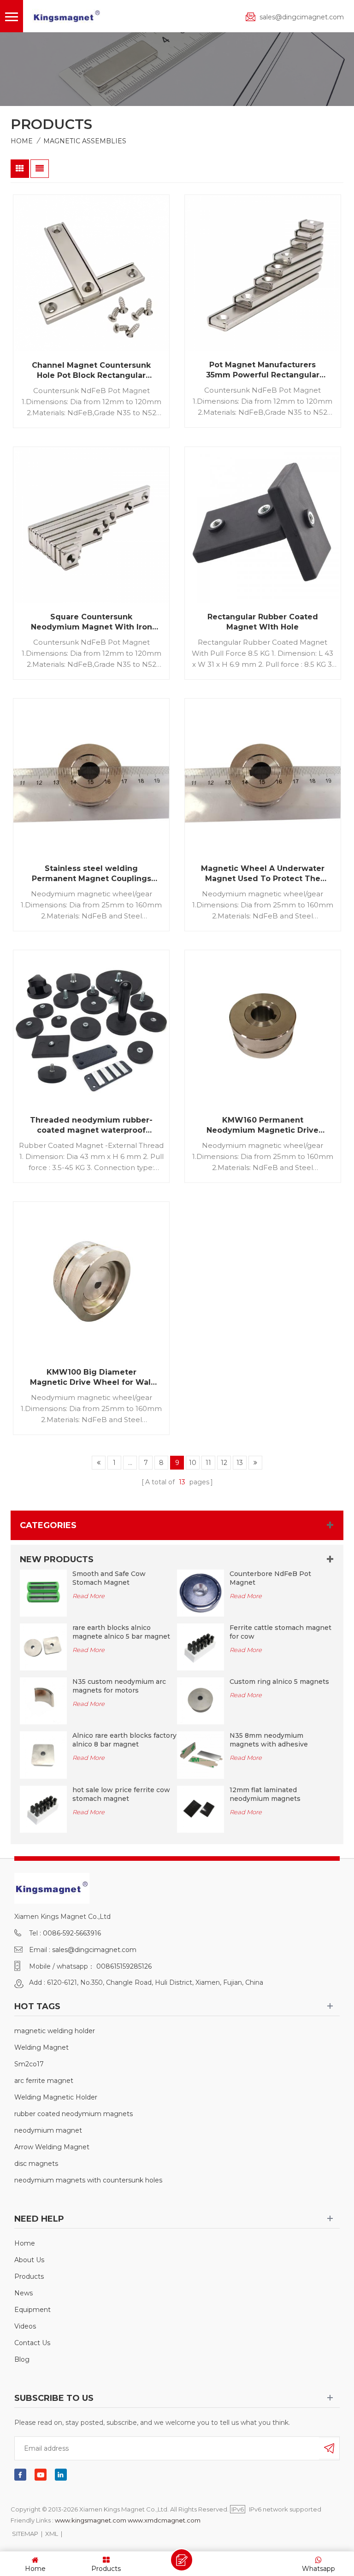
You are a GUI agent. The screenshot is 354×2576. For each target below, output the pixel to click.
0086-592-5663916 (72, 1933)
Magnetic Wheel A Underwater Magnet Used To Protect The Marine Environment (263, 874)
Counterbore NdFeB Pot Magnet (270, 1578)
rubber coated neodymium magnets (74, 2114)
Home (22, 141)
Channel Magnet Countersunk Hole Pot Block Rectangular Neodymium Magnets (91, 371)
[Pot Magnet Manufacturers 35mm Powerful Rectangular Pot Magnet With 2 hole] (263, 273)
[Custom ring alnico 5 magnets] (201, 1700)
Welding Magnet (41, 2047)
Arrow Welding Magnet (52, 2147)
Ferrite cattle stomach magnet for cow (280, 1632)
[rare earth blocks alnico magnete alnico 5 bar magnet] (43, 1647)
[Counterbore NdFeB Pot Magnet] (201, 1592)
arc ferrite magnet (44, 2081)
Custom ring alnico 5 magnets (279, 1682)
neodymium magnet (48, 2130)
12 (224, 1463)
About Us (29, 2260)
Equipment (32, 2310)
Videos (25, 2326)
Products (29, 2276)
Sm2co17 (29, 2064)
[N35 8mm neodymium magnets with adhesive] (201, 1754)
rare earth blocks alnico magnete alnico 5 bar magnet (121, 1632)
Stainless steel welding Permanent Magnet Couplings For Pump (91, 874)
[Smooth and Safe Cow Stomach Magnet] (43, 1592)
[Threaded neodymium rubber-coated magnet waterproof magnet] (91, 1028)
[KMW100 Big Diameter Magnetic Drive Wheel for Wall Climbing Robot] (91, 1280)
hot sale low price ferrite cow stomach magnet (121, 1794)
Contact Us (32, 2343)
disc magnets (36, 2164)
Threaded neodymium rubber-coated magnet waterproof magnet (91, 1126)
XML (52, 2534)
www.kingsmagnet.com (91, 2520)
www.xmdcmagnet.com (164, 2520)
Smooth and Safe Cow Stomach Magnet (109, 1578)
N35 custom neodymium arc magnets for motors (119, 1686)
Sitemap (25, 2534)
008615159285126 (124, 1966)
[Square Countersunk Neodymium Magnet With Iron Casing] (91, 525)
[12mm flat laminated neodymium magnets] (201, 1808)
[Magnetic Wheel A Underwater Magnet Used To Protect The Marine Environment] (263, 776)
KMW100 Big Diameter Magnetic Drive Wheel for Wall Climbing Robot (91, 1378)
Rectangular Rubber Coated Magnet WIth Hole (263, 622)
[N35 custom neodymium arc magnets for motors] (43, 1700)
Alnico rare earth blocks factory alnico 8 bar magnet (124, 1740)
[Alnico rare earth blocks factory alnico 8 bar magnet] (43, 1754)
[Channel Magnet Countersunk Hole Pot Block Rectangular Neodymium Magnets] (91, 273)
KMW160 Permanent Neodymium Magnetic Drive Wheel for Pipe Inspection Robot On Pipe (263, 1126)
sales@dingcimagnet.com (302, 17)
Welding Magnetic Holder (56, 2097)
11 (208, 1463)
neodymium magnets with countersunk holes (88, 2180)
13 (240, 1463)
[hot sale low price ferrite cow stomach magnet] (43, 1808)
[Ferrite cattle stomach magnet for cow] (201, 1647)
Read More (88, 1596)
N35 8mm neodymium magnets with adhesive (269, 1740)
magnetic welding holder (55, 2031)
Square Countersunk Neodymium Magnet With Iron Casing (91, 622)
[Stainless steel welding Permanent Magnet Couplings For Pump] (91, 776)
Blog (22, 2359)
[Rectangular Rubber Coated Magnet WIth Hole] (263, 525)
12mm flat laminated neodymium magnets (265, 1794)
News (24, 2293)
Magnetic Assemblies (85, 141)
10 (193, 1463)
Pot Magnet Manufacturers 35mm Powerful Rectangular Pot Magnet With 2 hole (263, 370)
